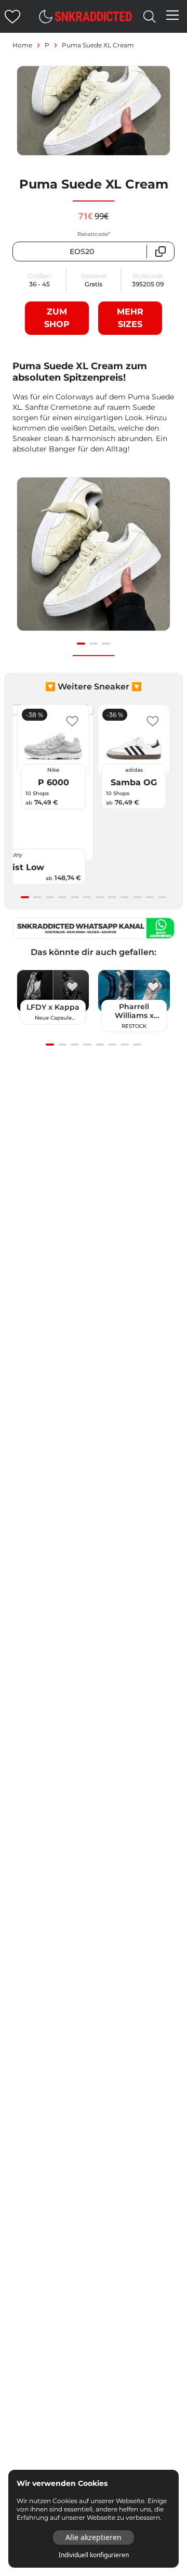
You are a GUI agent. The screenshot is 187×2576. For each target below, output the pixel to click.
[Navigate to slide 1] (81, 644)
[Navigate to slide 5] (75, 897)
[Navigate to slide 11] (150, 897)
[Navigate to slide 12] (162, 897)
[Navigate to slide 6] (87, 897)
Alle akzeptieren (94, 2537)
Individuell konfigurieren (94, 2555)
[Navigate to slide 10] (137, 897)
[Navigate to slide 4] (62, 897)
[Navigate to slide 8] (112, 897)
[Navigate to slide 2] (94, 644)
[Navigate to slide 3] (106, 644)
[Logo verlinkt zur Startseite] (94, 16)
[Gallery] (94, 560)
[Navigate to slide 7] (100, 897)
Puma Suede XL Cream (98, 45)
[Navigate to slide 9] (125, 897)
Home (22, 45)
